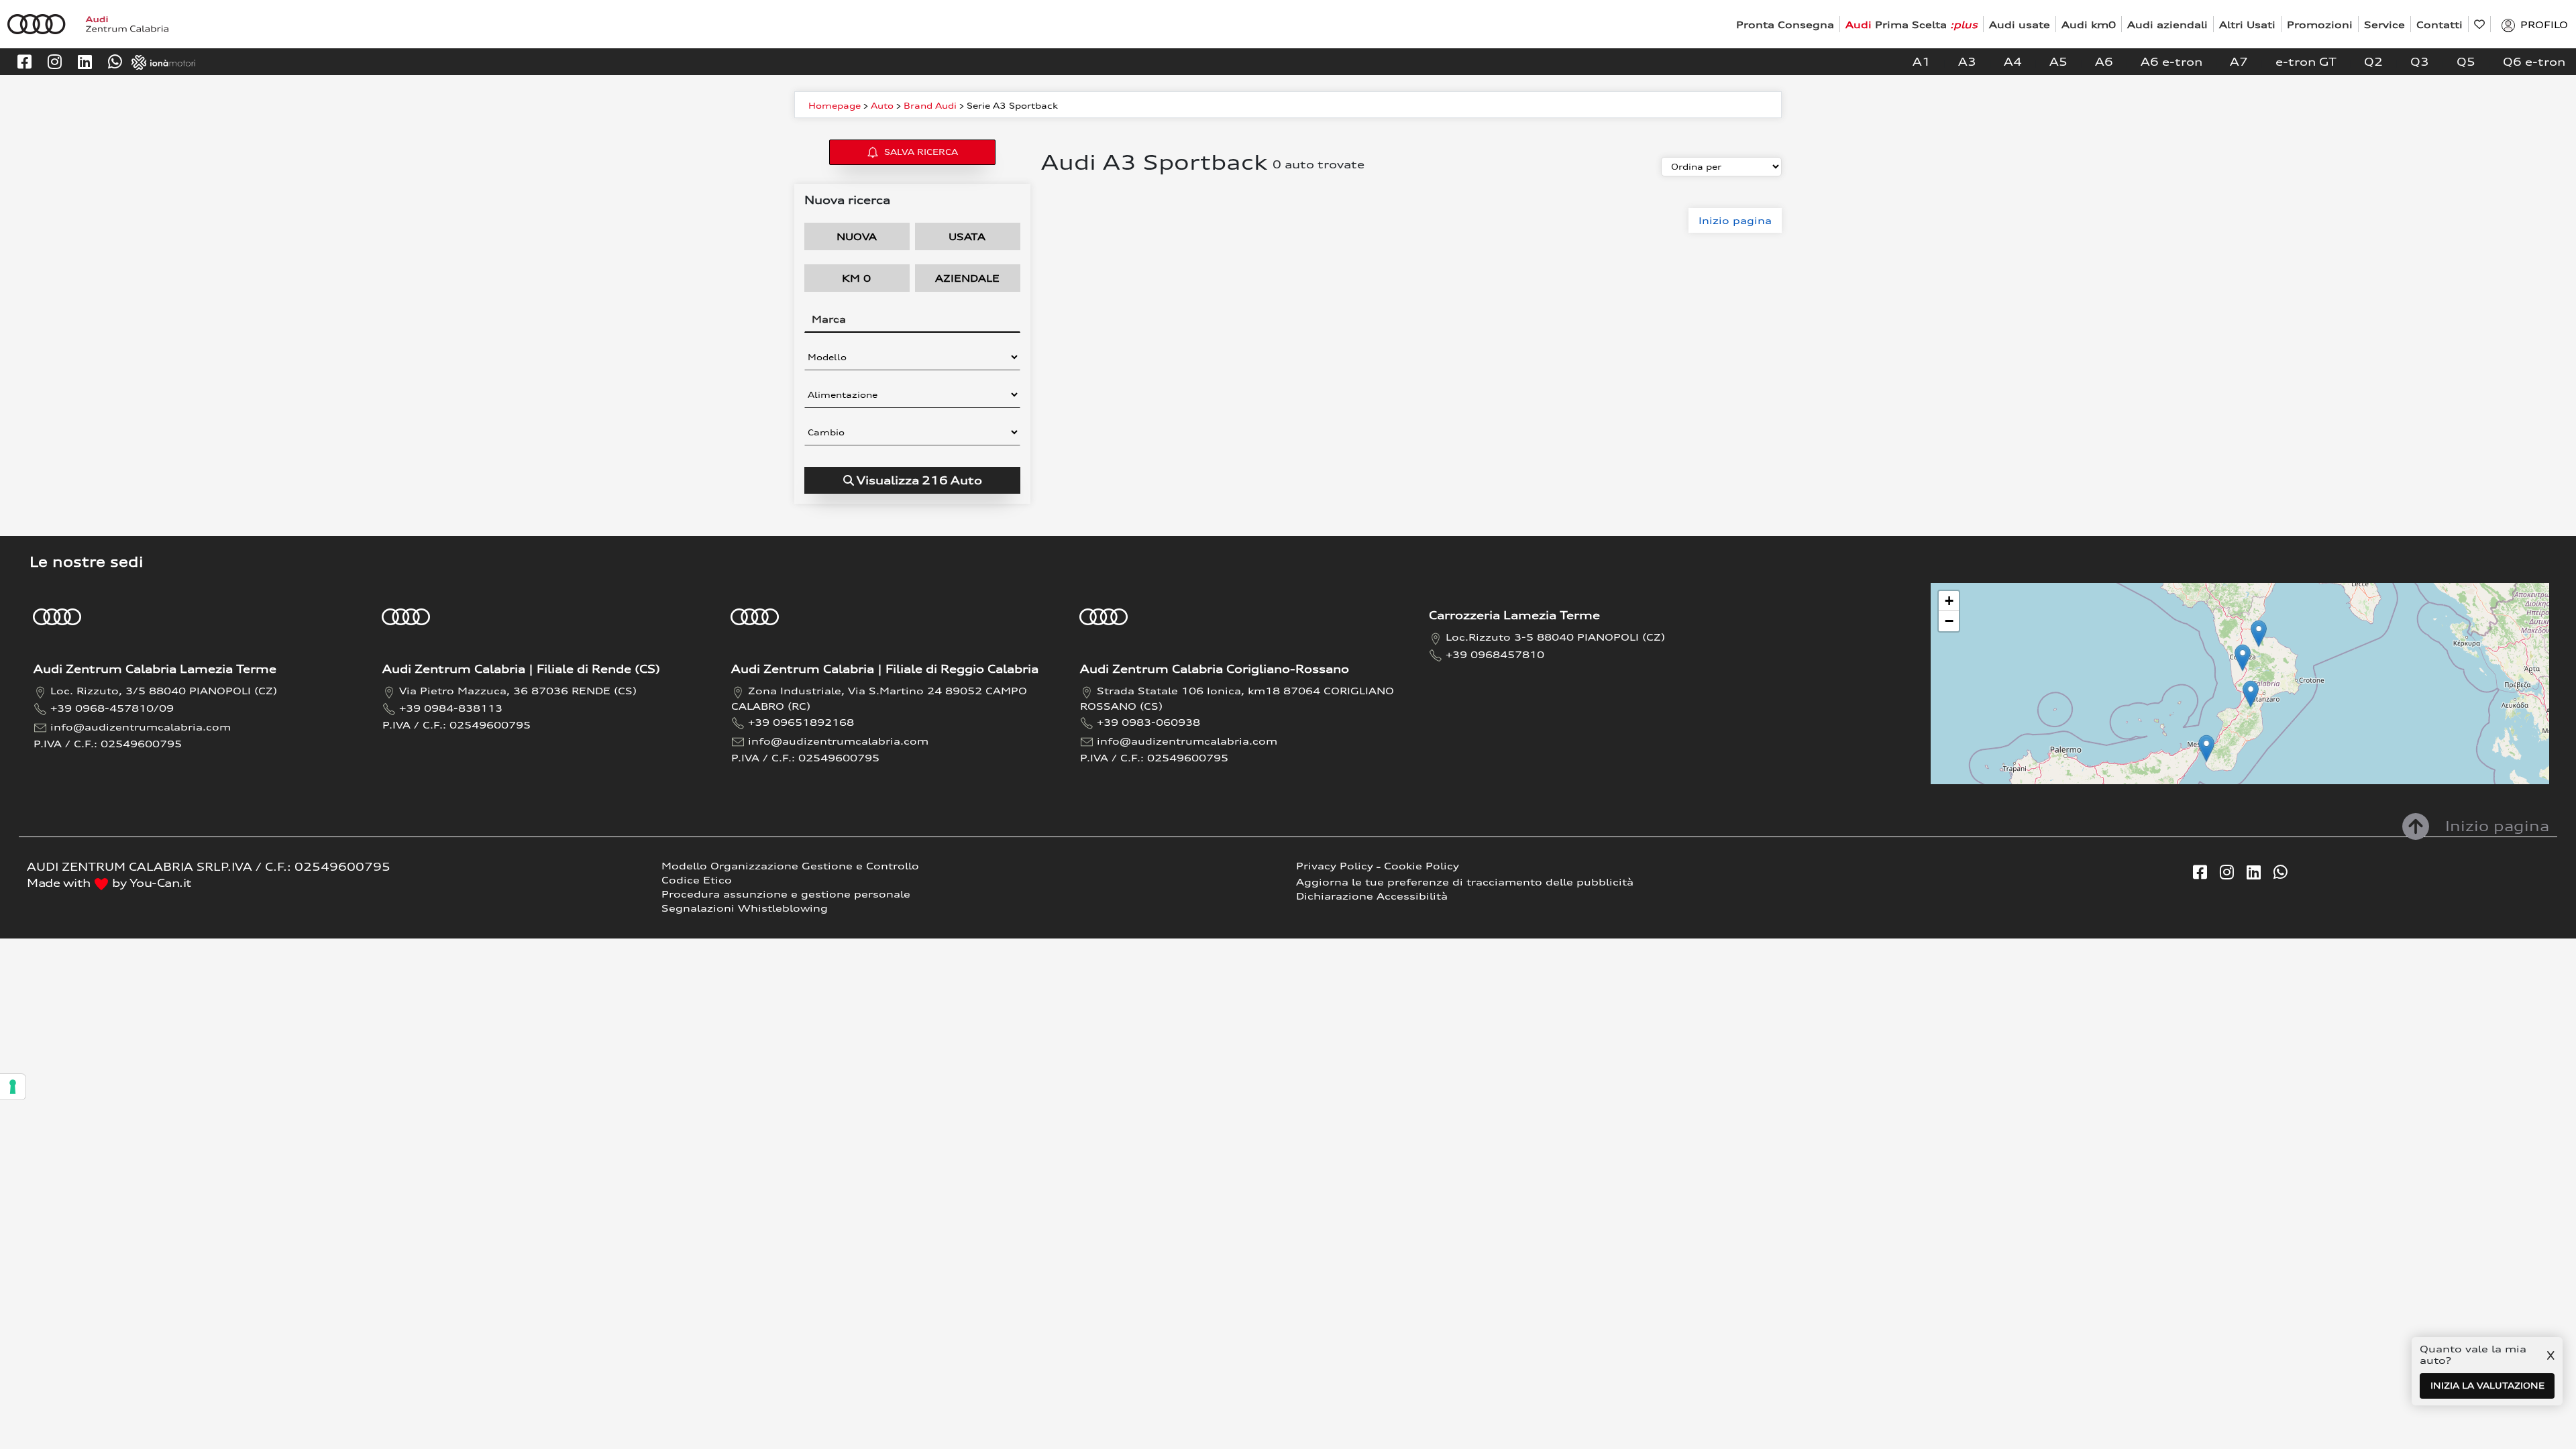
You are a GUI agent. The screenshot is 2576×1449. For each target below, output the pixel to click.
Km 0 (856, 278)
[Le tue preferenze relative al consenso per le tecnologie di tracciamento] (13, 1087)
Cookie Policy (1421, 866)
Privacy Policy (1335, 866)
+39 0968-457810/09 (112, 708)
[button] (2251, 694)
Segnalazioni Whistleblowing (745, 908)
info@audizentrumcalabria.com (141, 727)
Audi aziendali (2167, 24)
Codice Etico (697, 880)
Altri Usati (2247, 24)
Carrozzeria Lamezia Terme (1514, 615)
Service (2384, 24)
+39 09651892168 (801, 722)
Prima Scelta (1912, 24)
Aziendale (967, 278)
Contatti (2439, 24)
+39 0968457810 (1495, 654)
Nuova (857, 236)
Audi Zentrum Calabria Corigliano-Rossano (1215, 669)
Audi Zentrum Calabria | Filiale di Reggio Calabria (885, 669)
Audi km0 (2089, 24)
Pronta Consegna (1785, 24)
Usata (967, 236)
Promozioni (2320, 24)
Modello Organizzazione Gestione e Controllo (790, 866)
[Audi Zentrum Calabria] (88, 23)
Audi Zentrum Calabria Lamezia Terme (155, 669)
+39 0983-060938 (1148, 722)
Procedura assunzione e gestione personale (786, 894)
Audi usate (2020, 24)
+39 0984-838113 (451, 708)
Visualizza (919, 480)
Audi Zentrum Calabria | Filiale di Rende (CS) (521, 669)
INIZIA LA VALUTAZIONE (2487, 1386)
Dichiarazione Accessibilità (1372, 896)
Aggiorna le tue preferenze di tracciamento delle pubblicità (1465, 882)
